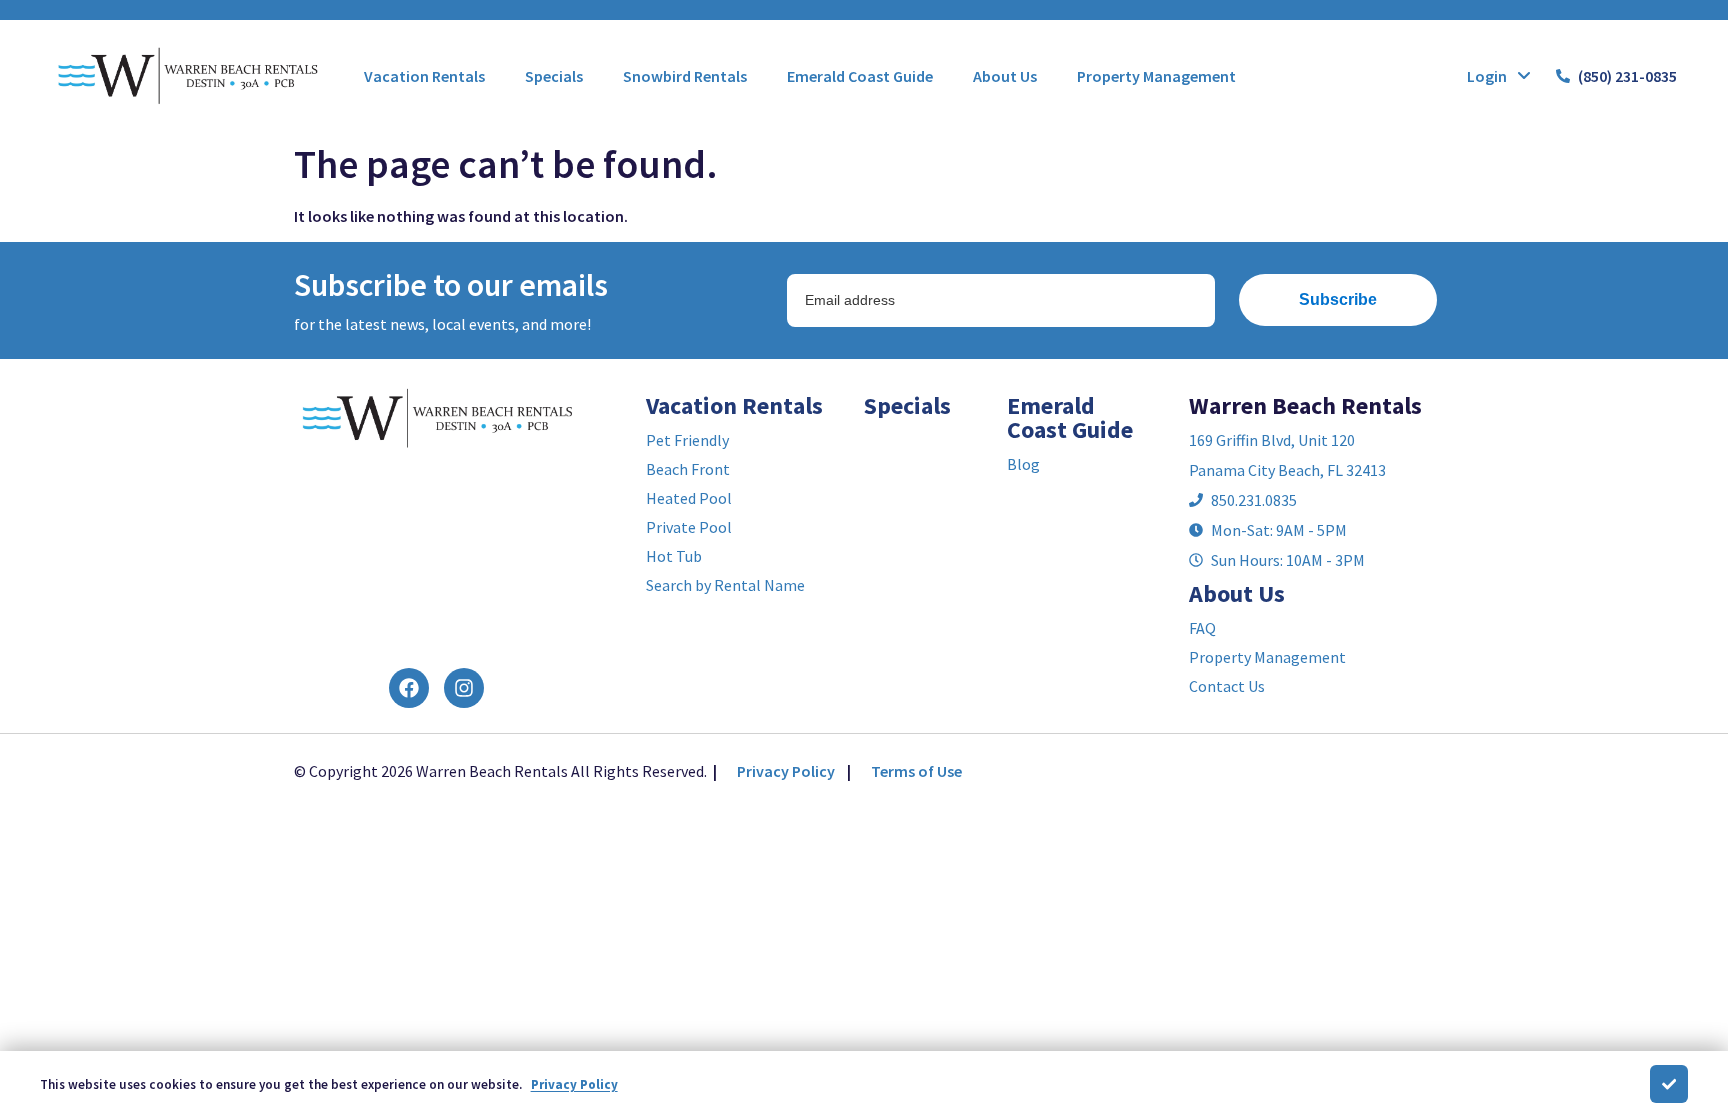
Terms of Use (916, 771)
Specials (907, 405)
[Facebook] (409, 688)
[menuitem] (424, 76)
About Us (1237, 593)
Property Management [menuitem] (1156, 76)
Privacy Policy (786, 771)
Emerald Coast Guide (1070, 417)
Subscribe (1338, 299)
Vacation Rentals (734, 405)
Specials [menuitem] (554, 76)
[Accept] (1669, 1084)
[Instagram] (464, 688)
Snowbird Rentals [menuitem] (685, 76)
